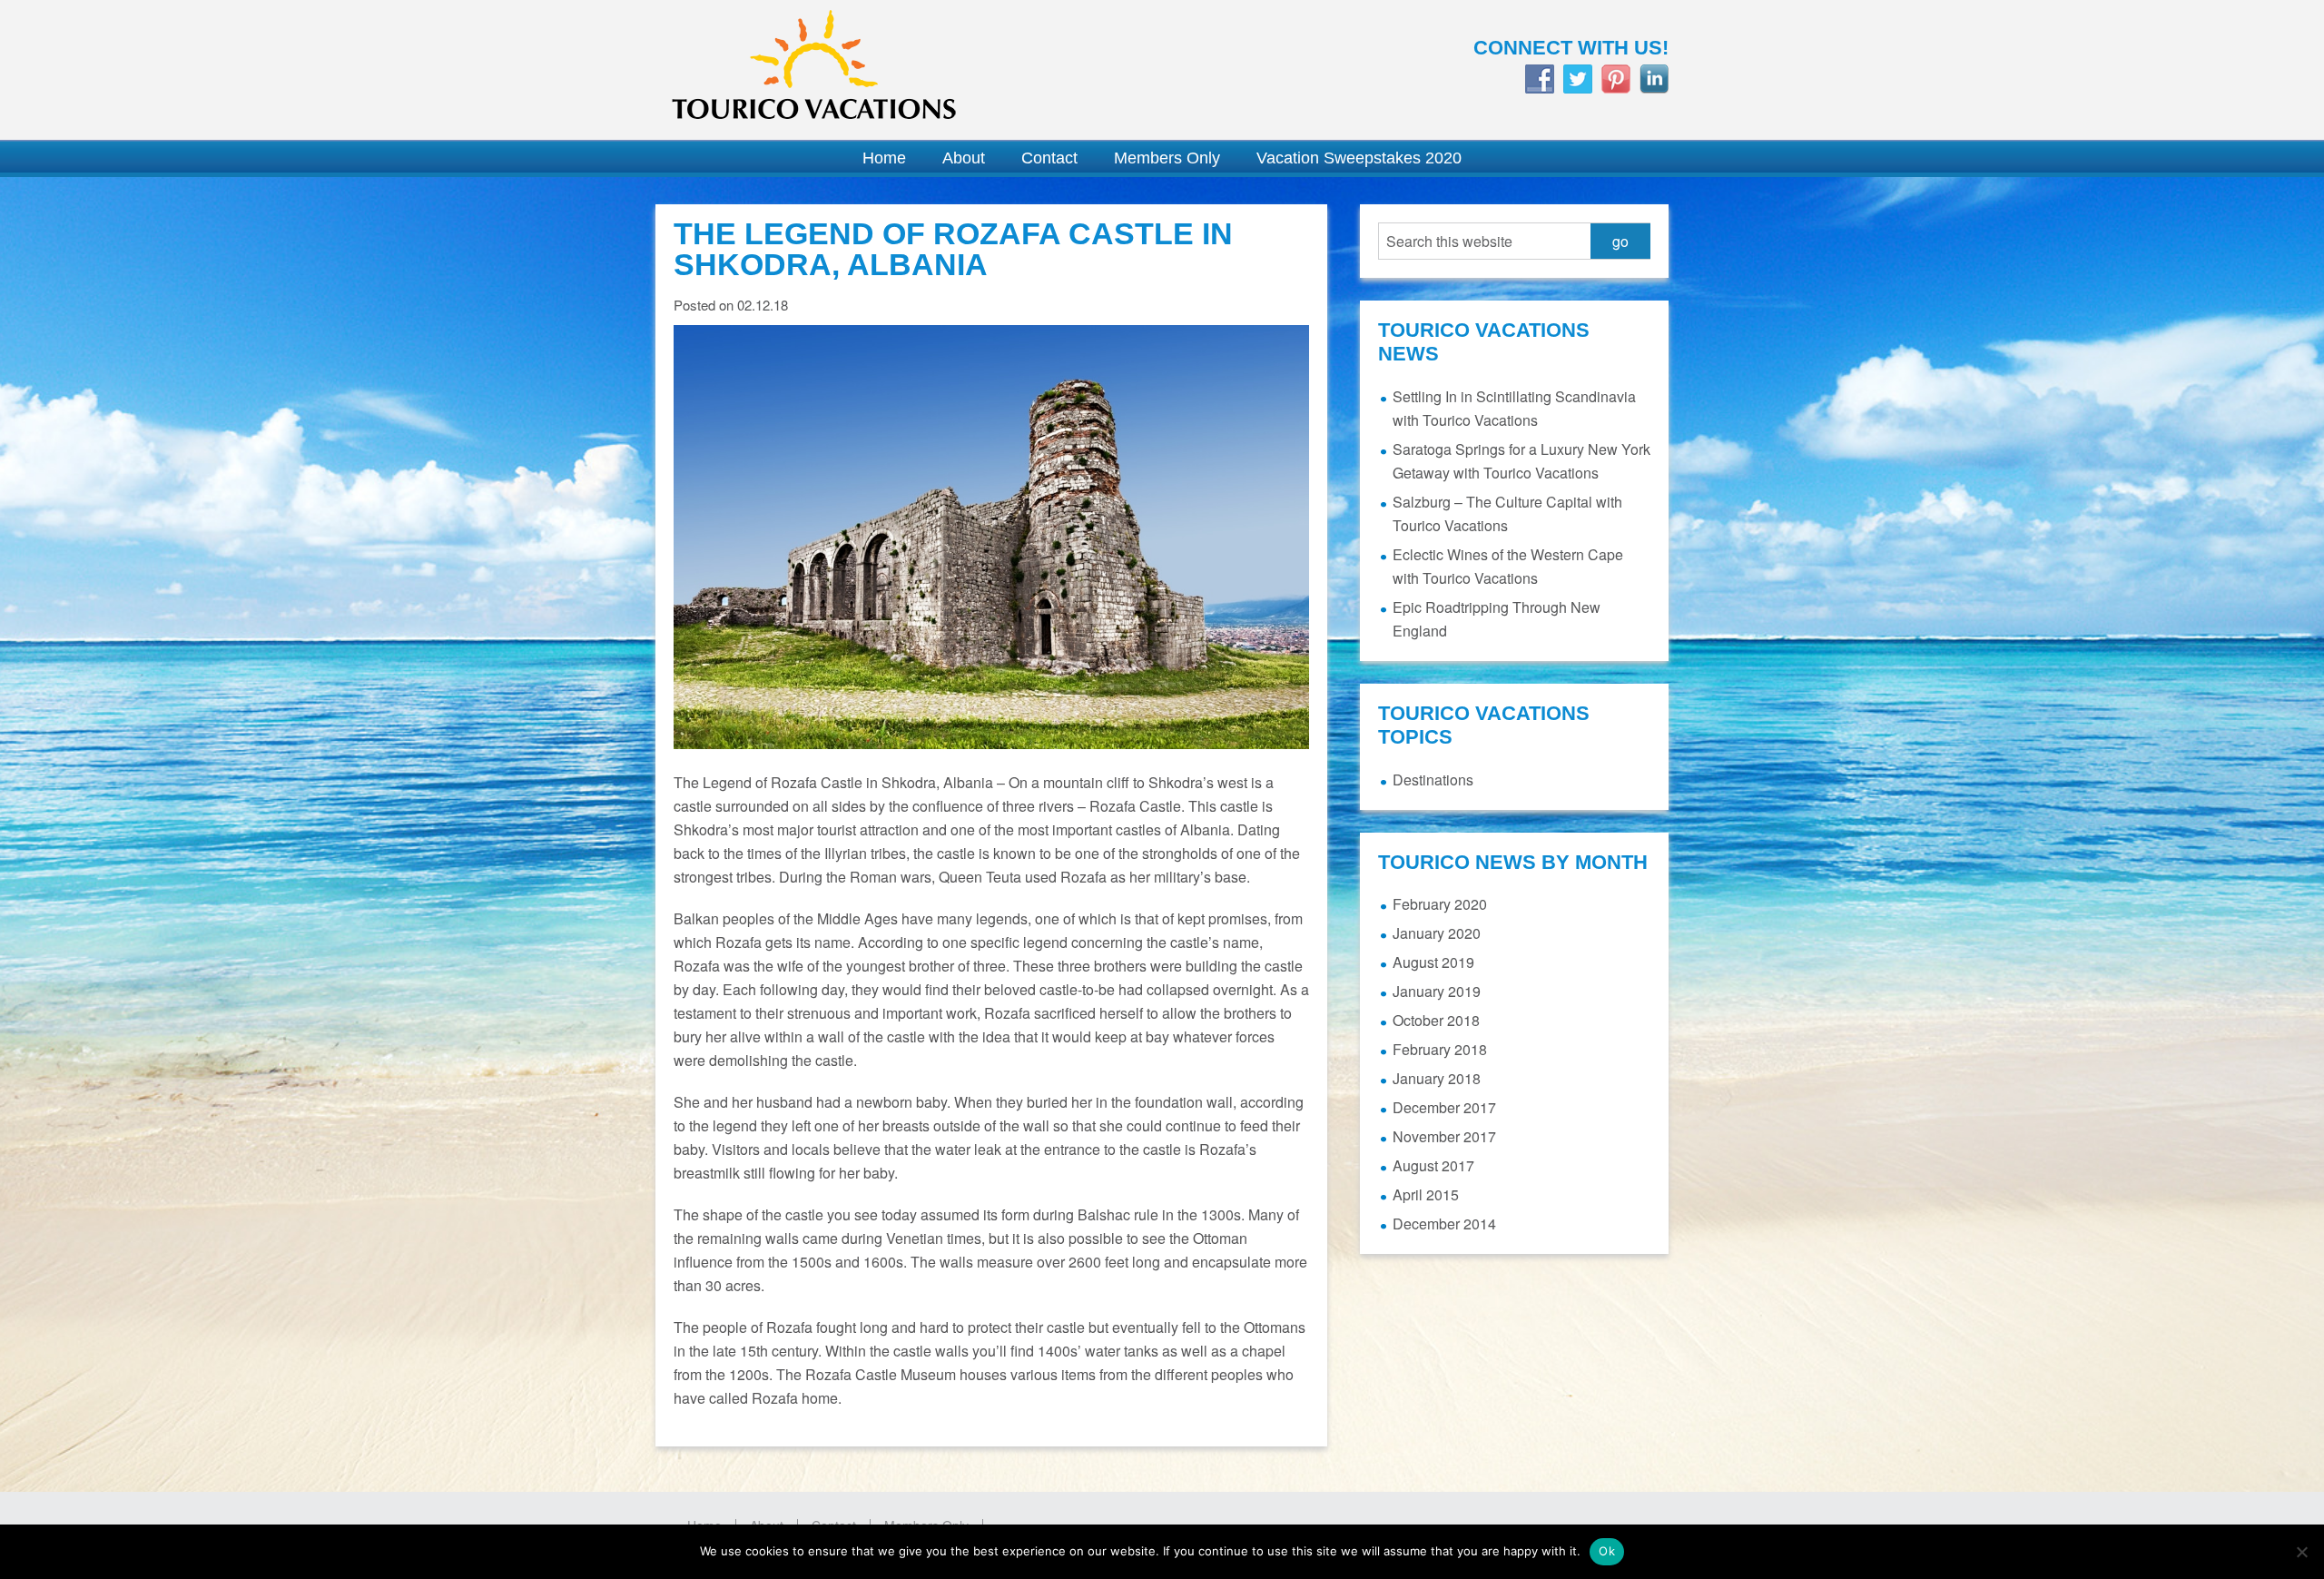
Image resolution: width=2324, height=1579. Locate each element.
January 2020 (1437, 933)
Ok (1607, 1551)
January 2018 (1437, 1078)
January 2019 (1437, 991)
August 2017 (1433, 1165)
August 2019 (1433, 962)
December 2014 (1444, 1224)
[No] (2301, 1552)
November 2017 (1444, 1136)
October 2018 (1436, 1020)
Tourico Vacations (899, 70)
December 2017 (1444, 1107)
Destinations (1433, 780)
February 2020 (1440, 904)
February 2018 (1440, 1049)
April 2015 (1426, 1194)
